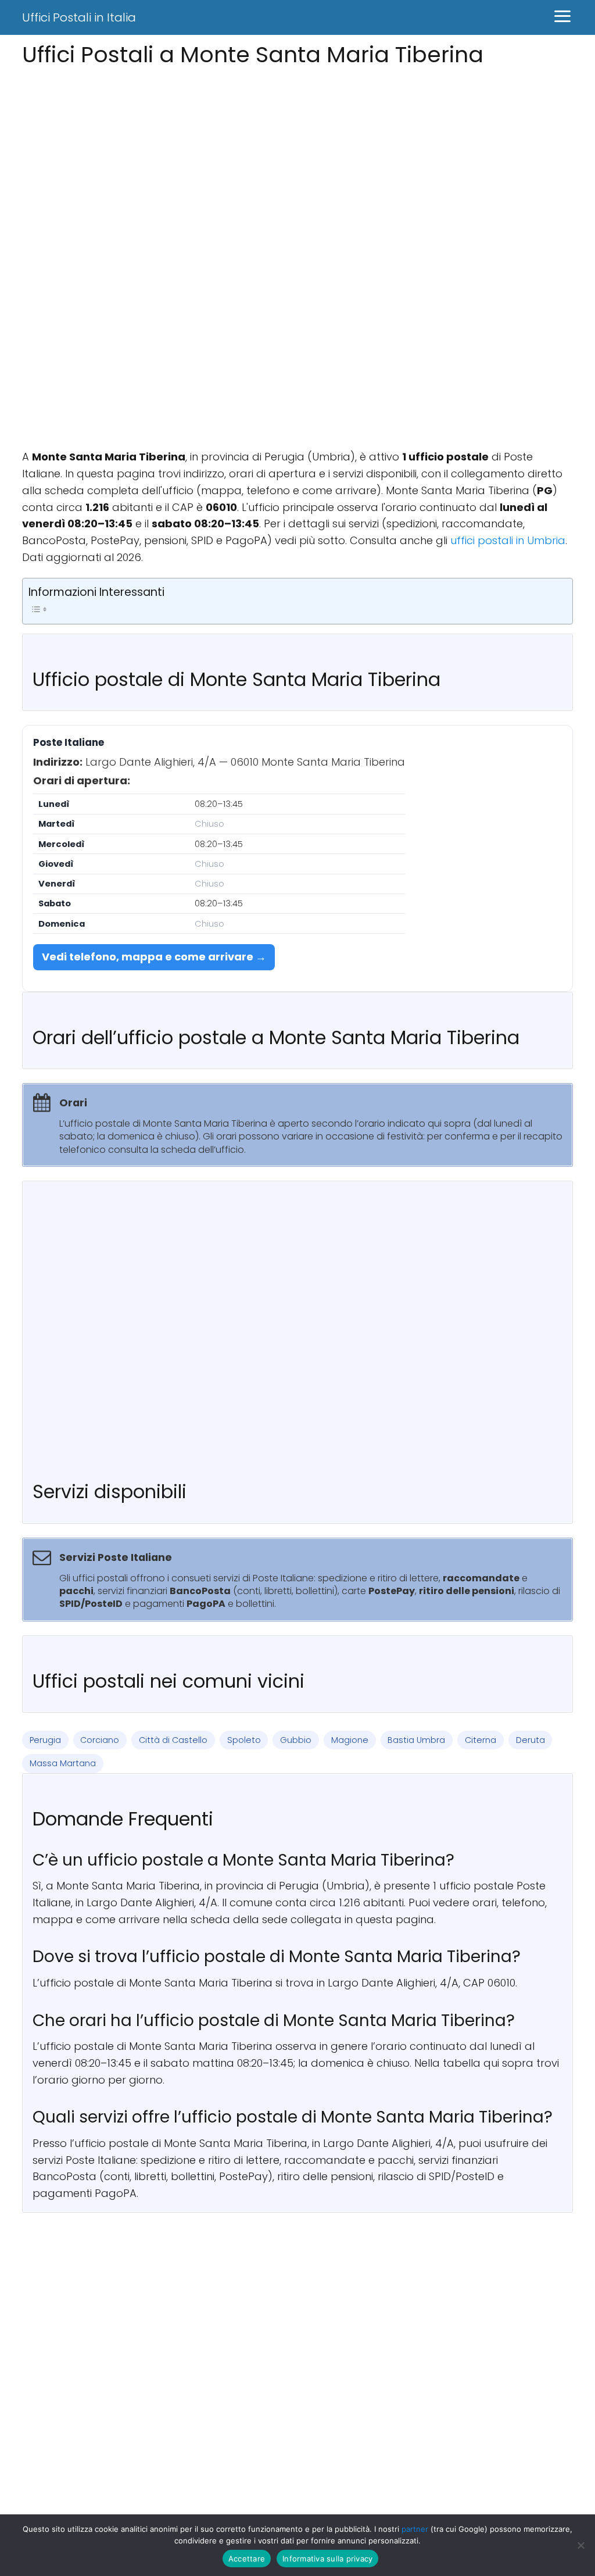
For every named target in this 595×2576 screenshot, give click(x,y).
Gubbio (296, 1740)
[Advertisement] (297, 153)
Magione (350, 1740)
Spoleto (244, 1740)
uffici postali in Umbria (508, 540)
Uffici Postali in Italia (79, 17)
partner (415, 2529)
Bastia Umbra (416, 1740)
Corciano (100, 1740)
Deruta (531, 1740)
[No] (580, 2545)
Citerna (481, 1740)
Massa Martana (63, 1763)
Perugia (45, 1740)
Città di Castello (173, 1740)
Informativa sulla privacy (327, 2559)
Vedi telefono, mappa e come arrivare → (154, 957)
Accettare (247, 2559)
